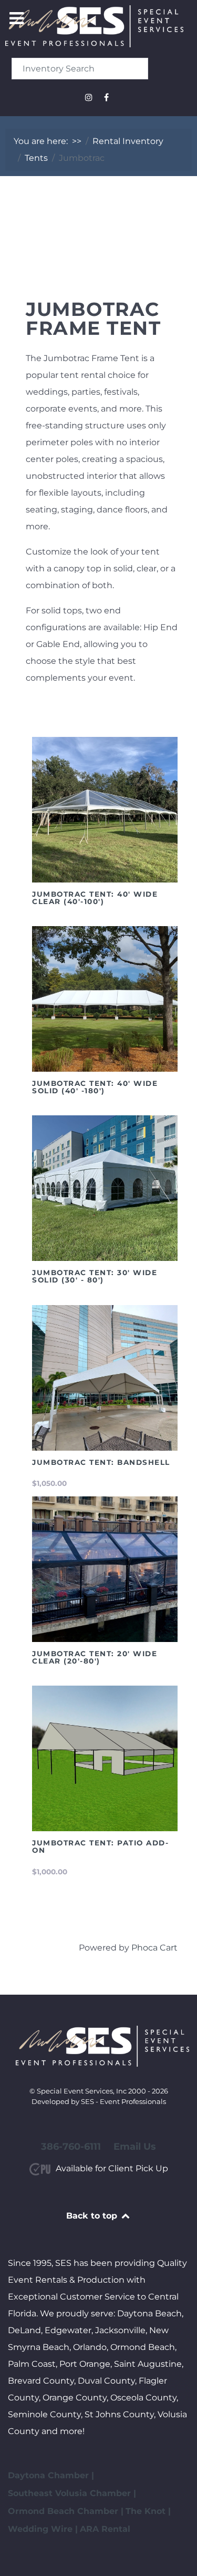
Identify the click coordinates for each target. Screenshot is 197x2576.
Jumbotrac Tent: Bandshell (101, 1462)
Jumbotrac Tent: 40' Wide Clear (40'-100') (95, 898)
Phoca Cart (154, 1948)
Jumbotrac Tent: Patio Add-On (100, 1846)
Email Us (135, 2147)
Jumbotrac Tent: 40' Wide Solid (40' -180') (95, 1087)
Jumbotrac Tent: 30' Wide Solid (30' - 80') (95, 1276)
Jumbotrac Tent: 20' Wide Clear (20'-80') (95, 1657)
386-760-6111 (71, 2147)
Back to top (93, 2216)
